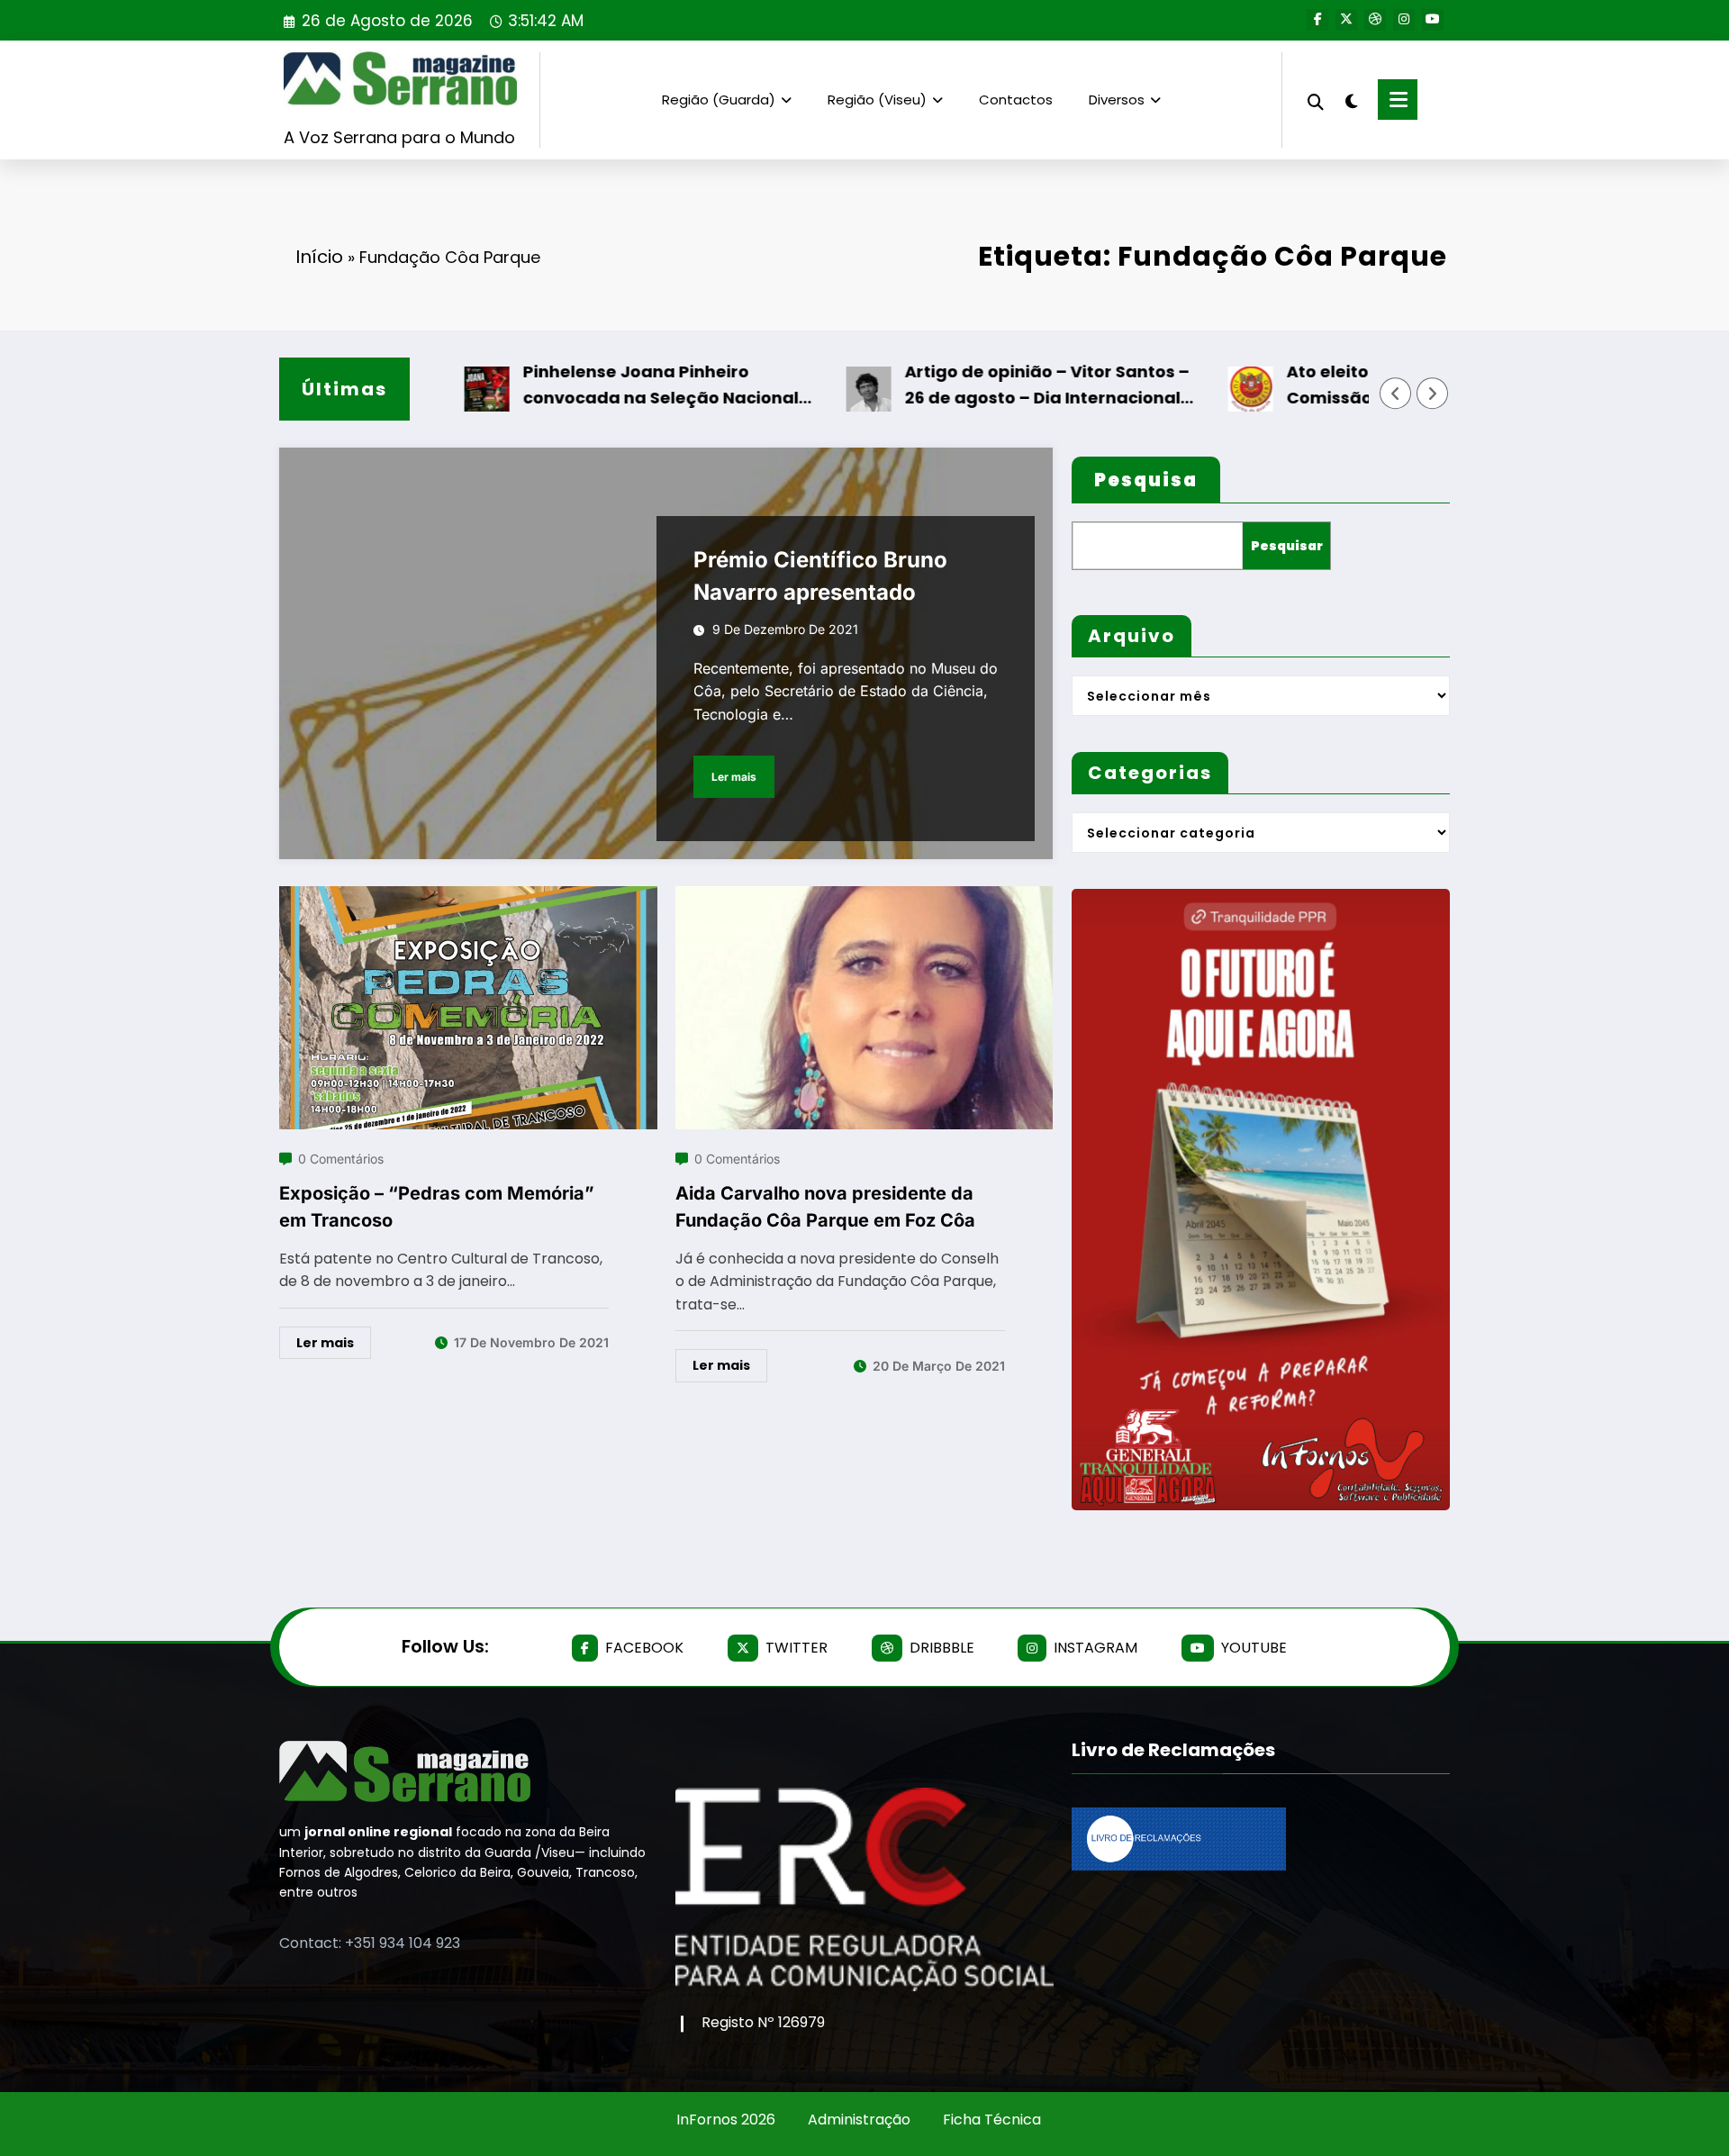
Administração (859, 2120)
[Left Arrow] (1396, 394)
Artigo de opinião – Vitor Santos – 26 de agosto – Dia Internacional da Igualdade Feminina (991, 386)
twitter (797, 1648)
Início (319, 257)
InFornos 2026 (726, 2120)
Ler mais (734, 777)
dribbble (942, 1648)
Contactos (1016, 100)
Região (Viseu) (877, 100)
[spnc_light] (1351, 99)
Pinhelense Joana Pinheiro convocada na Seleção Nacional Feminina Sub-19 (604, 386)
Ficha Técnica (992, 2120)
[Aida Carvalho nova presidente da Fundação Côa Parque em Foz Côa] (864, 897)
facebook (644, 1648)
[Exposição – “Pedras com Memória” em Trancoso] (468, 897)
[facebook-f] (1317, 20)
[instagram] (1404, 20)
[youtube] (1433, 20)
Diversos (1117, 100)
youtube (1254, 1648)
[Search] (1316, 100)
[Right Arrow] (1433, 394)
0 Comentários (341, 1159)
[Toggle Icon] (1398, 100)
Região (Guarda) (719, 100)
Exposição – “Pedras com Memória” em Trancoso (437, 1207)
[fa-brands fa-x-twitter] (1346, 20)
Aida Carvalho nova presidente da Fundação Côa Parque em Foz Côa (825, 1207)
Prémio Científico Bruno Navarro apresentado (820, 576)
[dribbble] (1375, 20)
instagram (1095, 1648)
